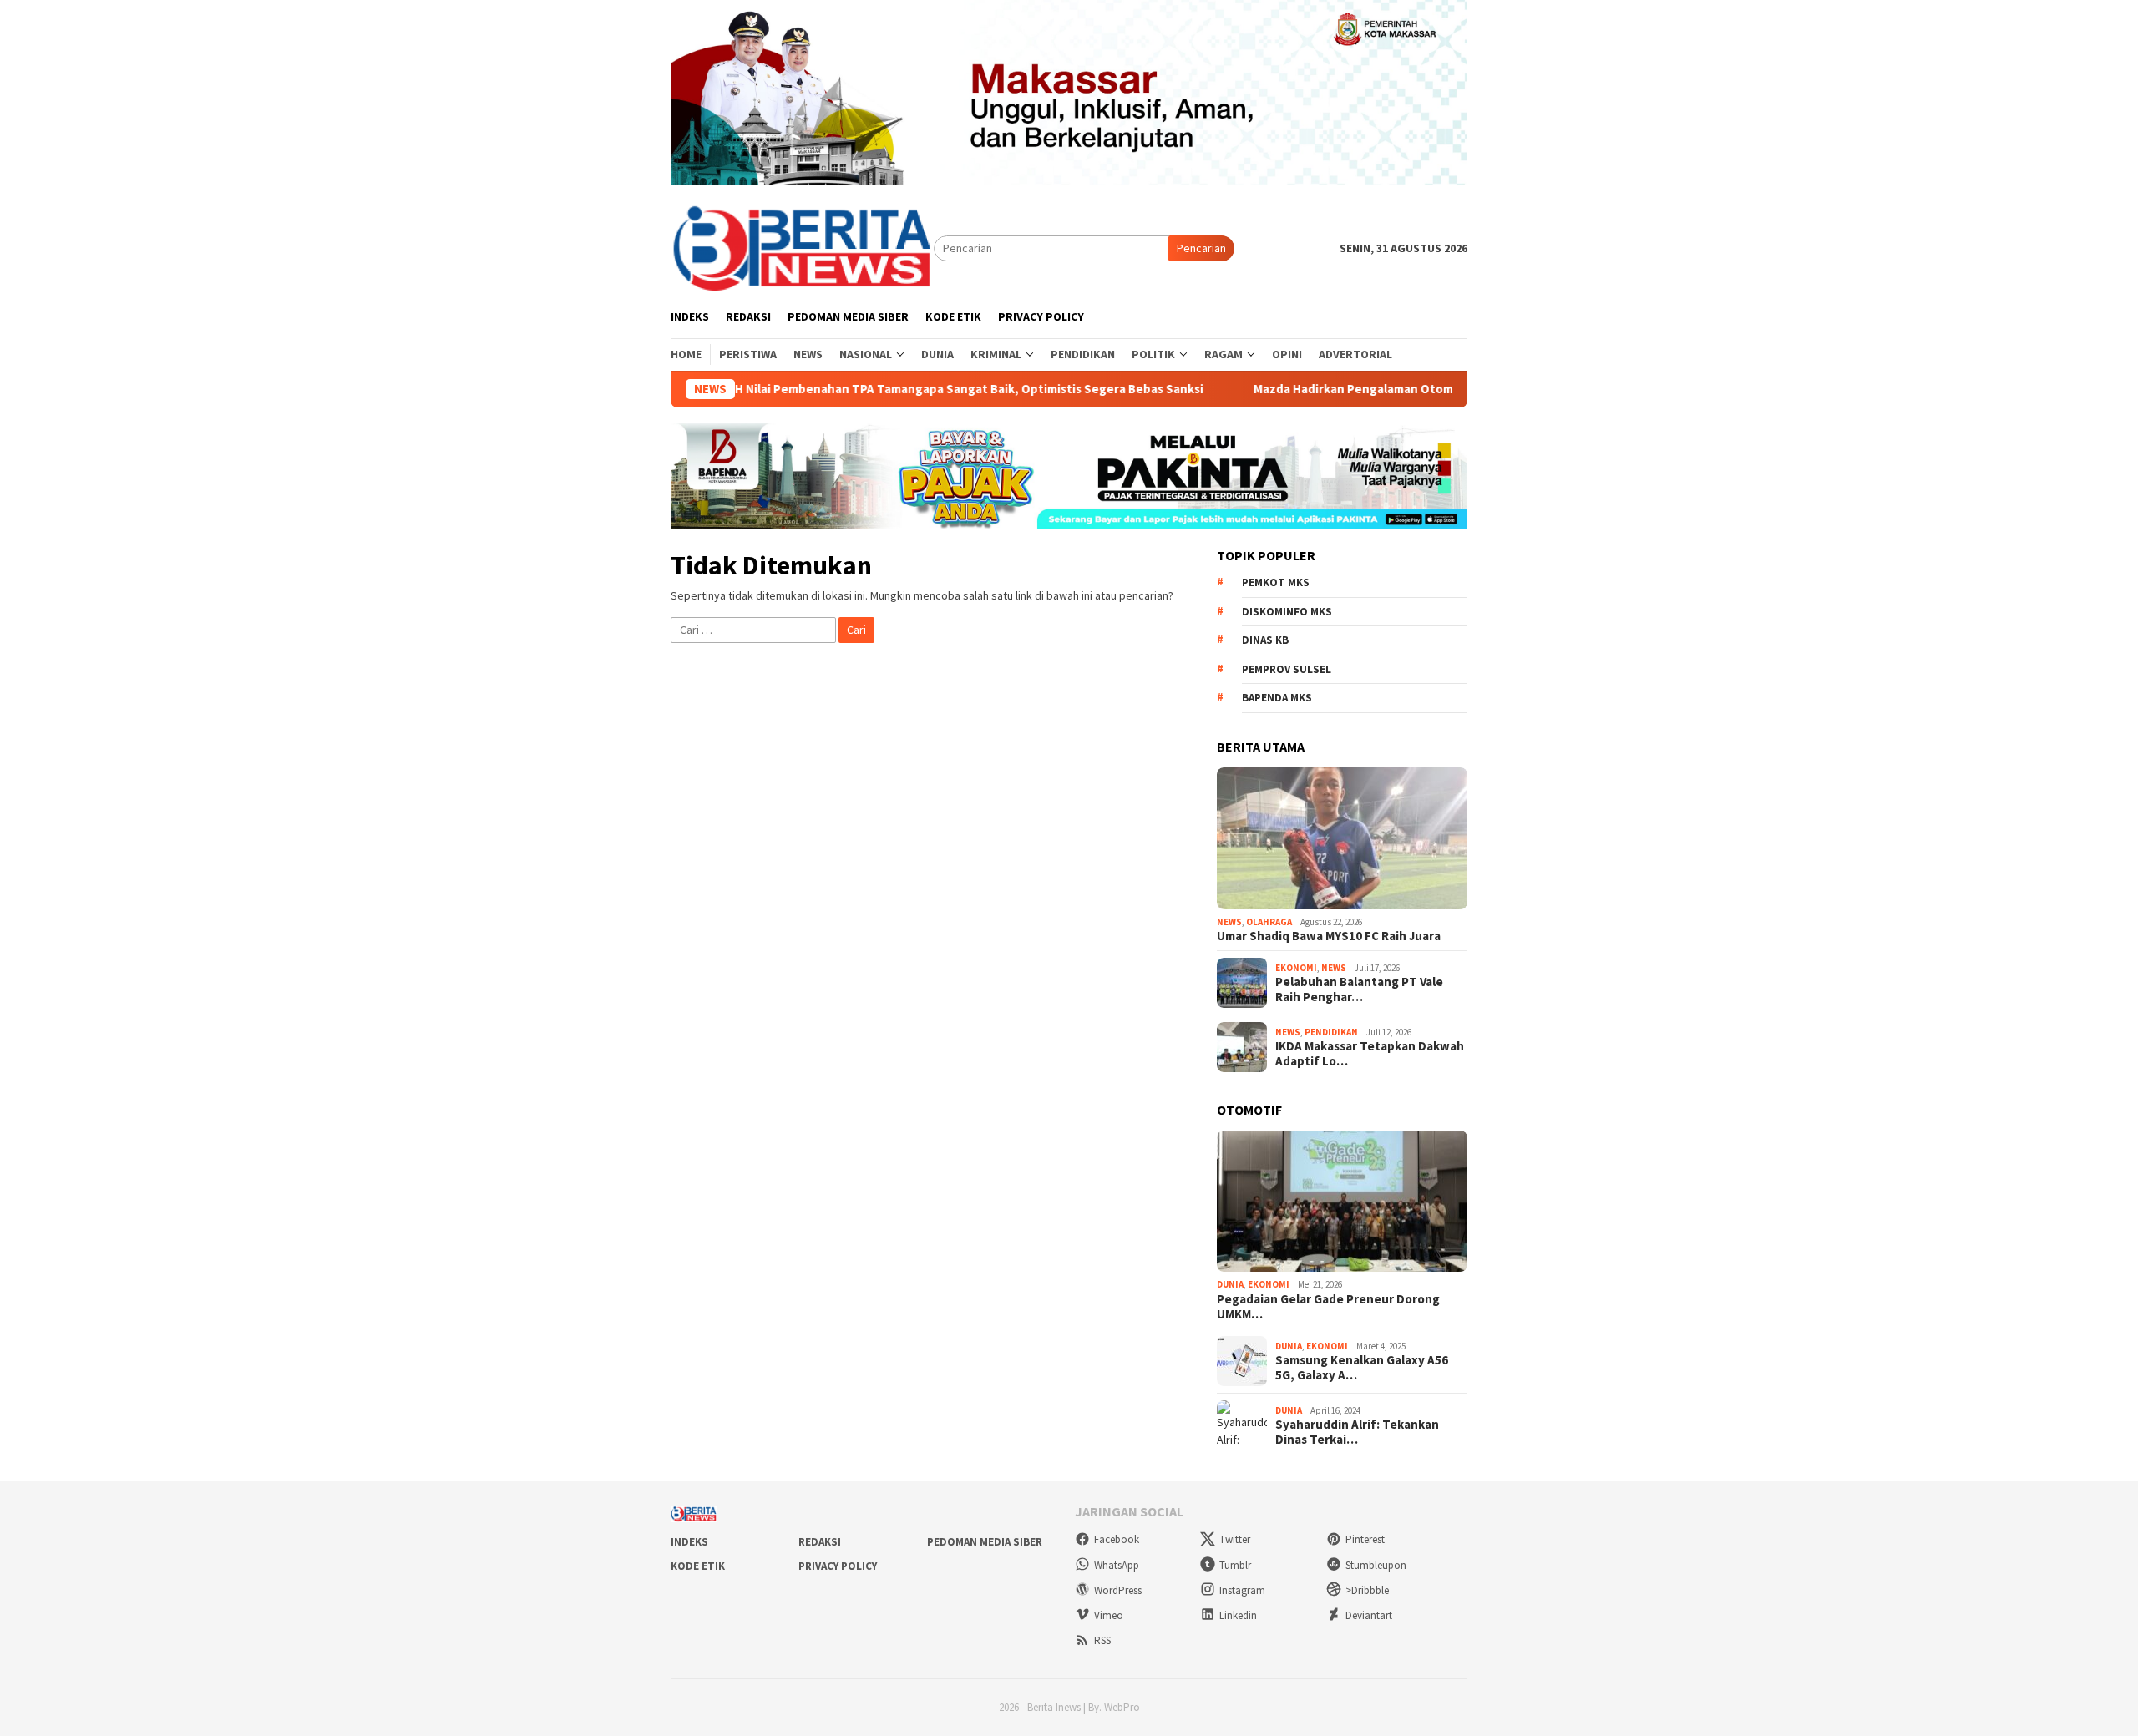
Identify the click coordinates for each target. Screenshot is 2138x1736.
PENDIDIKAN (1331, 1032)
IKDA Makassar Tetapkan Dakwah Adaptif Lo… (1370, 1054)
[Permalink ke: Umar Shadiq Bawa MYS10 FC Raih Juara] (1342, 838)
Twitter (1235, 1539)
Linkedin (1238, 1615)
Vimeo (1109, 1615)
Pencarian (1201, 248)
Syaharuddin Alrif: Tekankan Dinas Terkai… (1357, 1432)
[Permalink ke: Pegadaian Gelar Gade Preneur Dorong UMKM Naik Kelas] (1342, 1202)
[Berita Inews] (802, 247)
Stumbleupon (1376, 1565)
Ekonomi (1296, 968)
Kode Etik (698, 1566)
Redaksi (820, 1542)
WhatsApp (1117, 1565)
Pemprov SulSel (1287, 669)
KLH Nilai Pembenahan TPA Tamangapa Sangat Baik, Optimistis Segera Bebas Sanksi (895, 389)
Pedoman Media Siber (985, 1542)
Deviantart (1369, 1615)
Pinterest (1365, 1539)
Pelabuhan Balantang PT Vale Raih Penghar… (1359, 989)
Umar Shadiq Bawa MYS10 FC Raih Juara (1329, 936)
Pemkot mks (1276, 582)
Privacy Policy (838, 1566)
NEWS (1229, 922)
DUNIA (1230, 1284)
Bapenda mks (1277, 698)
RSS (1102, 1640)
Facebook (1117, 1539)
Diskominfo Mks (1287, 612)
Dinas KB (1265, 640)
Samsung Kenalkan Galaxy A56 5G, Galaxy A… (1362, 1368)
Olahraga (1269, 922)
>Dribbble (1367, 1590)
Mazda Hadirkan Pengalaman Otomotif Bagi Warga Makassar (1358, 389)
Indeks (689, 1542)
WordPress (1118, 1590)
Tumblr (1235, 1565)
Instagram (1242, 1590)
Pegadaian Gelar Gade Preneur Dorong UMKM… (1328, 1307)
